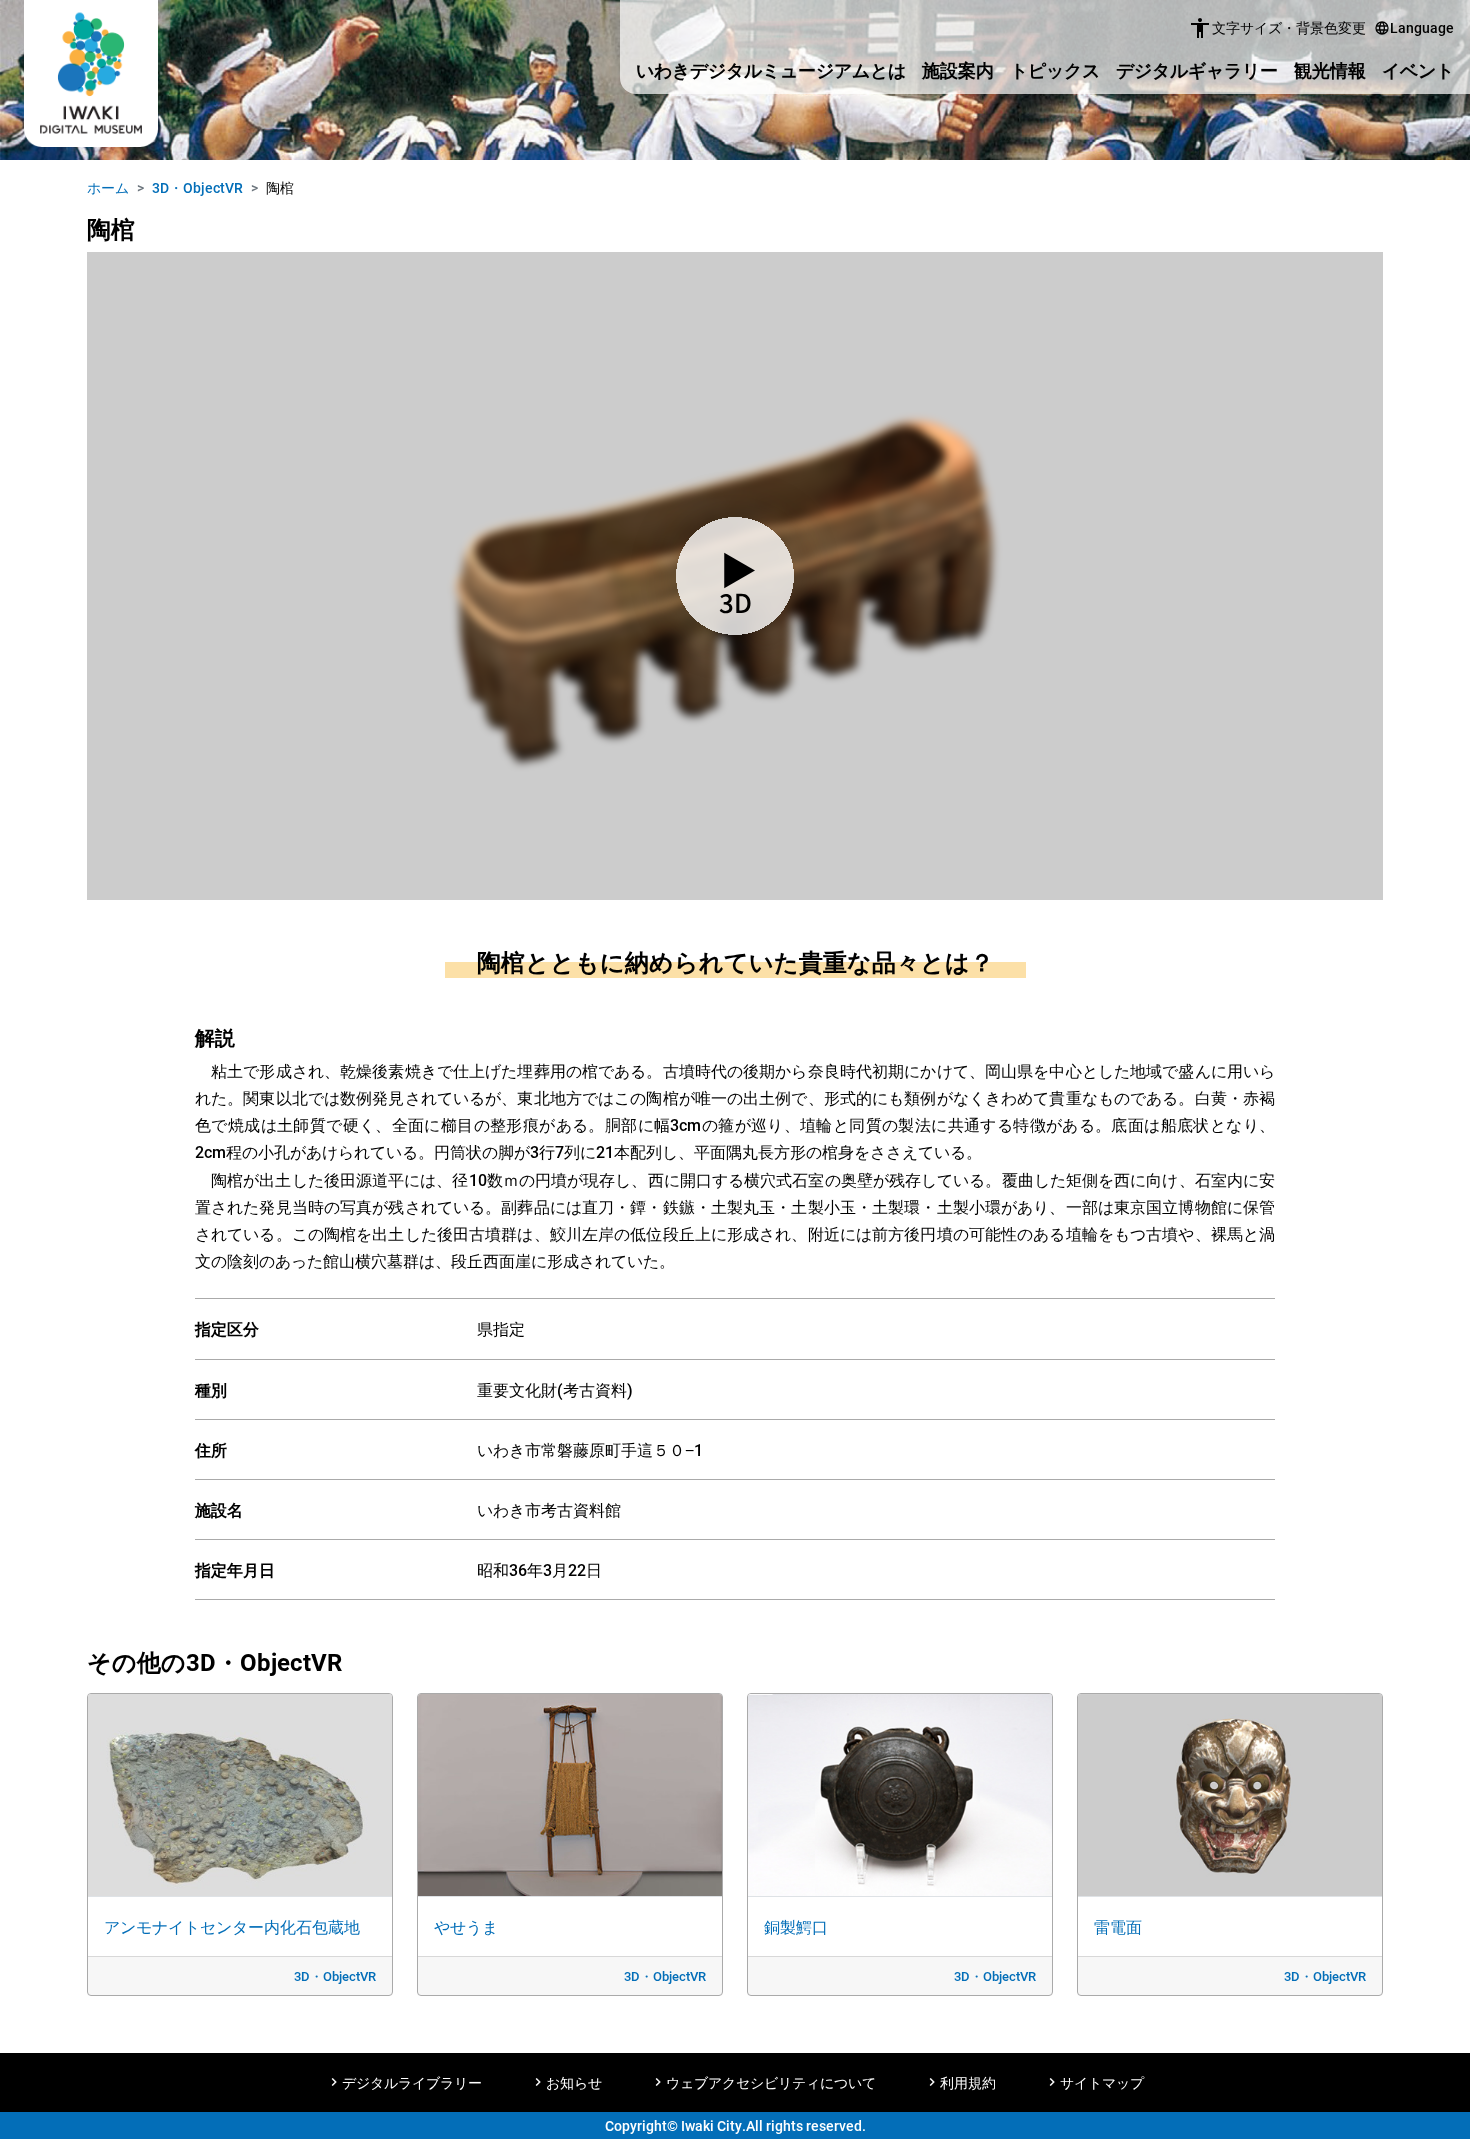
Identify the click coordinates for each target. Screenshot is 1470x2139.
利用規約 (968, 2082)
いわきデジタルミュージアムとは (771, 70)
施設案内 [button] (958, 70)
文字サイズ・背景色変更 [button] (1277, 28)
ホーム (108, 187)
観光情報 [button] (1330, 70)
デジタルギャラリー (1197, 70)
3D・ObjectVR (197, 187)
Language (1414, 27)
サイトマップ (1102, 2082)
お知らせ (574, 2082)
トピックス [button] (1055, 70)
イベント (1418, 70)
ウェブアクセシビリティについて (771, 2082)
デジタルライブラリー (412, 2082)
